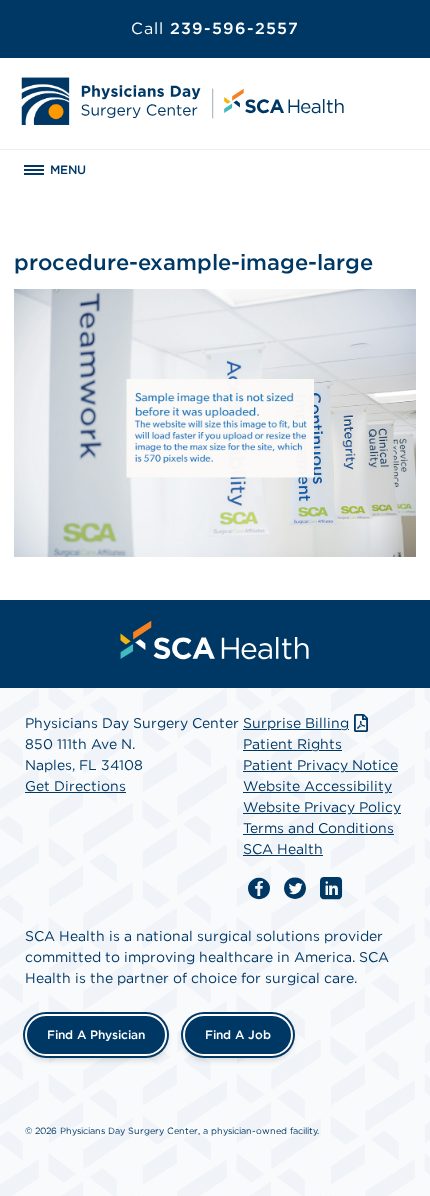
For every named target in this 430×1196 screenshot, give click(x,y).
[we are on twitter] (295, 889)
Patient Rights (292, 744)
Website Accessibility (317, 786)
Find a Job (238, 1034)
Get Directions (75, 786)
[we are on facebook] (259, 889)
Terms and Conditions (318, 828)
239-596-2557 (215, 28)
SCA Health (283, 849)
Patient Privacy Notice (320, 765)
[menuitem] (215, 640)
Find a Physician (96, 1034)
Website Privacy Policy (322, 807)
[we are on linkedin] (331, 889)
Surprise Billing (296, 723)
